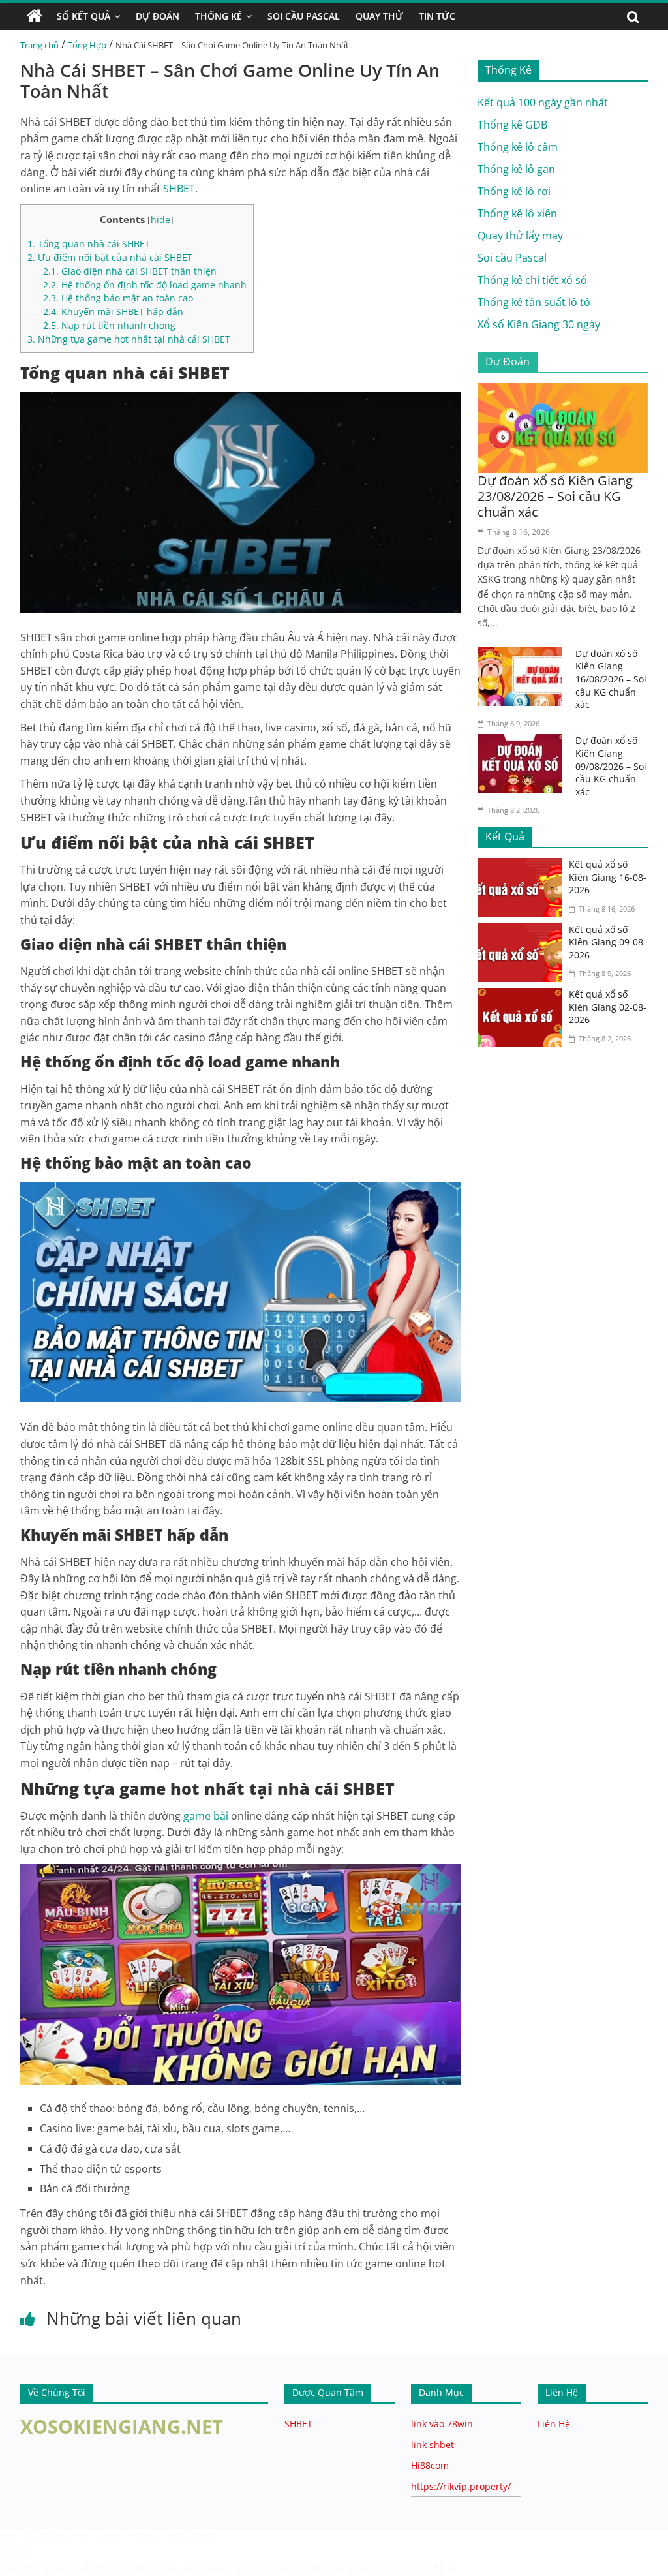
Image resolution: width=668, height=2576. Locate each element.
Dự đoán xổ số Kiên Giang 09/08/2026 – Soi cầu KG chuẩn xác (611, 766)
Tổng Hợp (87, 45)
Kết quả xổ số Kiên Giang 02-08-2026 (608, 1007)
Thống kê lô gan (516, 169)
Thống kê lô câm (518, 147)
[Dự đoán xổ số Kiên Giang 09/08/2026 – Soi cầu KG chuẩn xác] (523, 742)
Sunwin (18, 2551)
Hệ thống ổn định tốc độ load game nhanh (145, 285)
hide (160, 220)
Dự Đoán (158, 16)
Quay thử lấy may (520, 236)
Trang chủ (39, 45)
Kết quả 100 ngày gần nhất (543, 102)
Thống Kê (219, 16)
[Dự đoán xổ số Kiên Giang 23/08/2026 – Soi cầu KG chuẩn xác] (563, 391)
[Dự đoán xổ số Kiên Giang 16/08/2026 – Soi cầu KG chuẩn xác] (523, 655)
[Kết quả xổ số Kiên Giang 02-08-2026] (523, 996)
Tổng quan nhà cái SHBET (89, 244)
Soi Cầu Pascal (304, 16)
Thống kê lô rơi (514, 191)
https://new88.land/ (172, 2536)
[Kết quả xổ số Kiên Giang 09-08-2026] (523, 931)
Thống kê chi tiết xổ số (532, 280)
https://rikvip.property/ (461, 2486)
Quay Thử (379, 16)
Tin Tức (437, 16)
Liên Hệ (554, 2424)
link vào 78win (442, 2424)
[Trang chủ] (35, 16)
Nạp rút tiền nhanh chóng (109, 325)
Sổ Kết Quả (83, 16)
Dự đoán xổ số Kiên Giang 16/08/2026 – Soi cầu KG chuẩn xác (611, 679)
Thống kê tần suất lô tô (534, 302)
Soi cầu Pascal (512, 258)
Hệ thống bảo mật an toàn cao (118, 298)
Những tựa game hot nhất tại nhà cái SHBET (129, 339)
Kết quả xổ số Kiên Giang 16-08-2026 (608, 877)
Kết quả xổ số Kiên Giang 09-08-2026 (608, 942)
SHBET (298, 2424)
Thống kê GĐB (512, 125)
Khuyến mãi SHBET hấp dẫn (113, 312)
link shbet (433, 2445)
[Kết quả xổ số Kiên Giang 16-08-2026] (523, 866)
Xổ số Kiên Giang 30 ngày (539, 324)
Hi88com (430, 2465)
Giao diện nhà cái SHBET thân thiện (130, 271)
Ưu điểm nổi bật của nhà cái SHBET (110, 257)
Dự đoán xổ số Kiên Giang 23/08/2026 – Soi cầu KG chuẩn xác (555, 496)
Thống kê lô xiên (517, 213)
